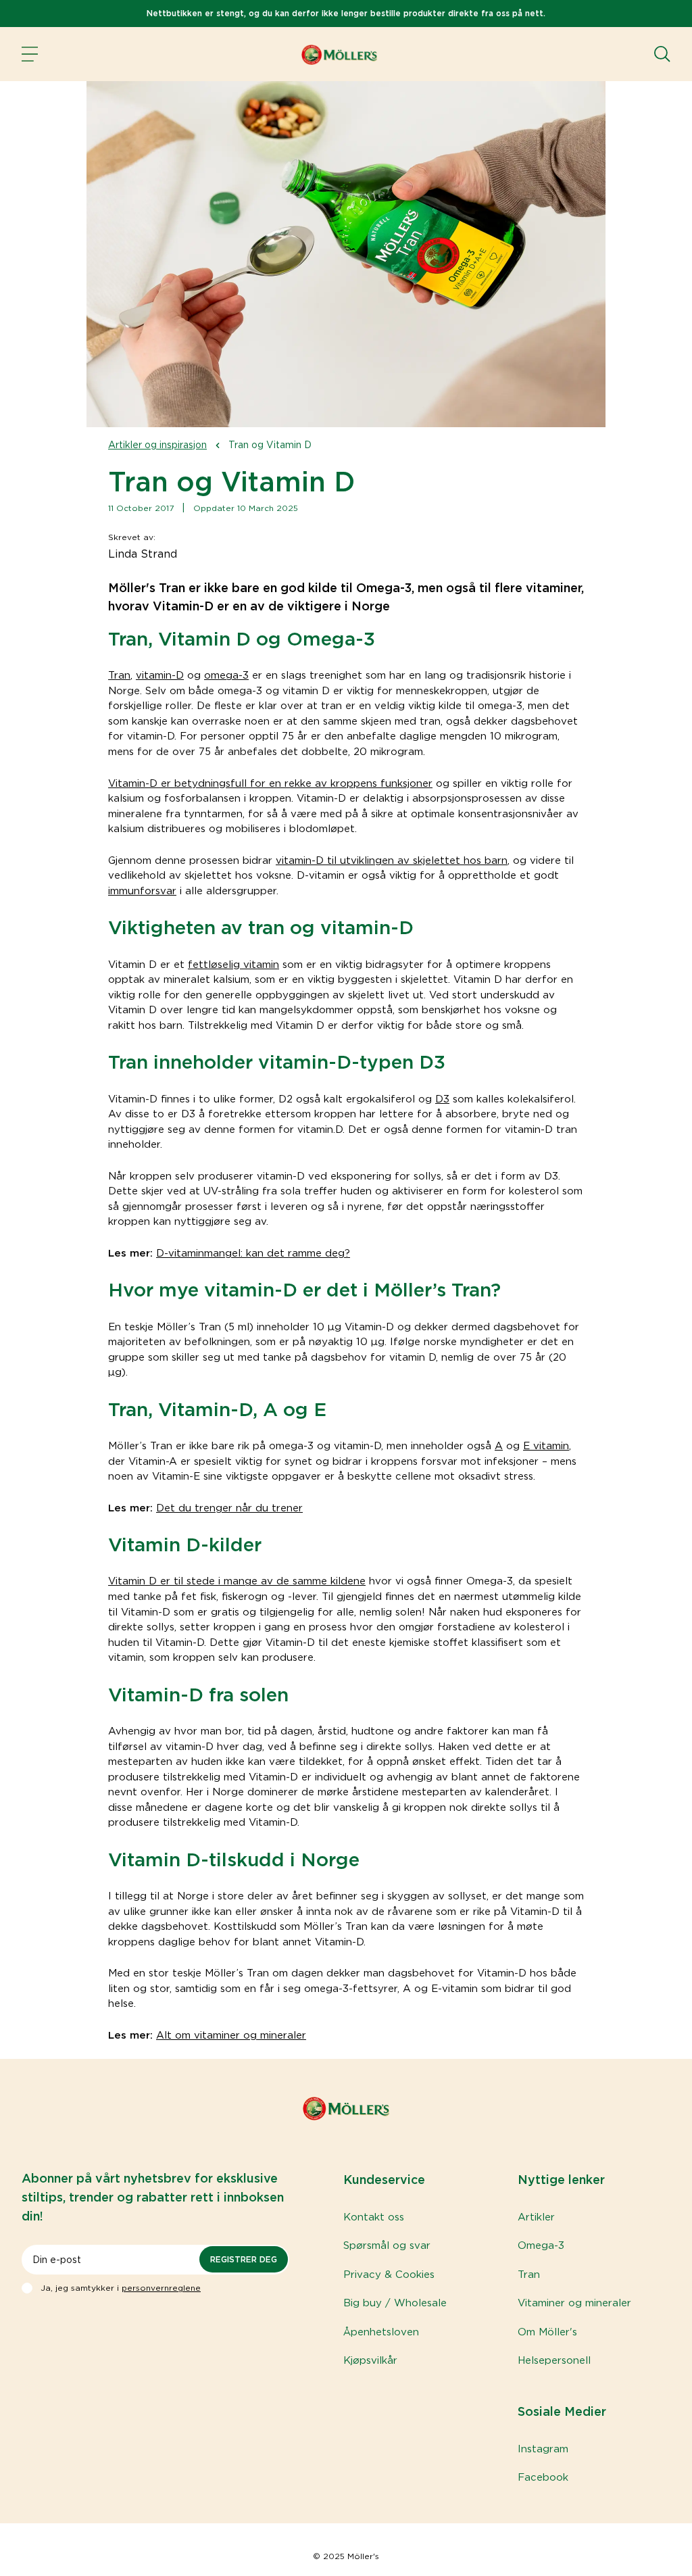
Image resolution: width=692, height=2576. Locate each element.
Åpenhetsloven (381, 2332)
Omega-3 (541, 2245)
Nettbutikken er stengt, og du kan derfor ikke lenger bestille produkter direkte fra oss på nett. (346, 13)
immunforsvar (142, 891)
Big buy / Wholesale (395, 2303)
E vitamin (546, 1446)
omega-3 (226, 675)
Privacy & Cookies (389, 2275)
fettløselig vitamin (233, 965)
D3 (442, 1099)
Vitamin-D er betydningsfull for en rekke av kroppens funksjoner (270, 783)
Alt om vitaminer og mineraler (231, 2035)
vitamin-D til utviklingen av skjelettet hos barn (392, 860)
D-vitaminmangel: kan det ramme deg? (253, 1253)
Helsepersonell (554, 2360)
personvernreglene (161, 2288)
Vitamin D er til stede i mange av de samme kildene (237, 1581)
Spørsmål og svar (387, 2245)
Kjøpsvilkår (370, 2360)
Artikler (536, 2217)
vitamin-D (160, 675)
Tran (119, 675)
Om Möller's (547, 2332)
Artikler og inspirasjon (157, 445)
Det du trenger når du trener (229, 1508)
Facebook (543, 2477)
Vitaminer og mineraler (574, 2303)
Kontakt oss (374, 2217)
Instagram (543, 2449)
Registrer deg (244, 2259)
